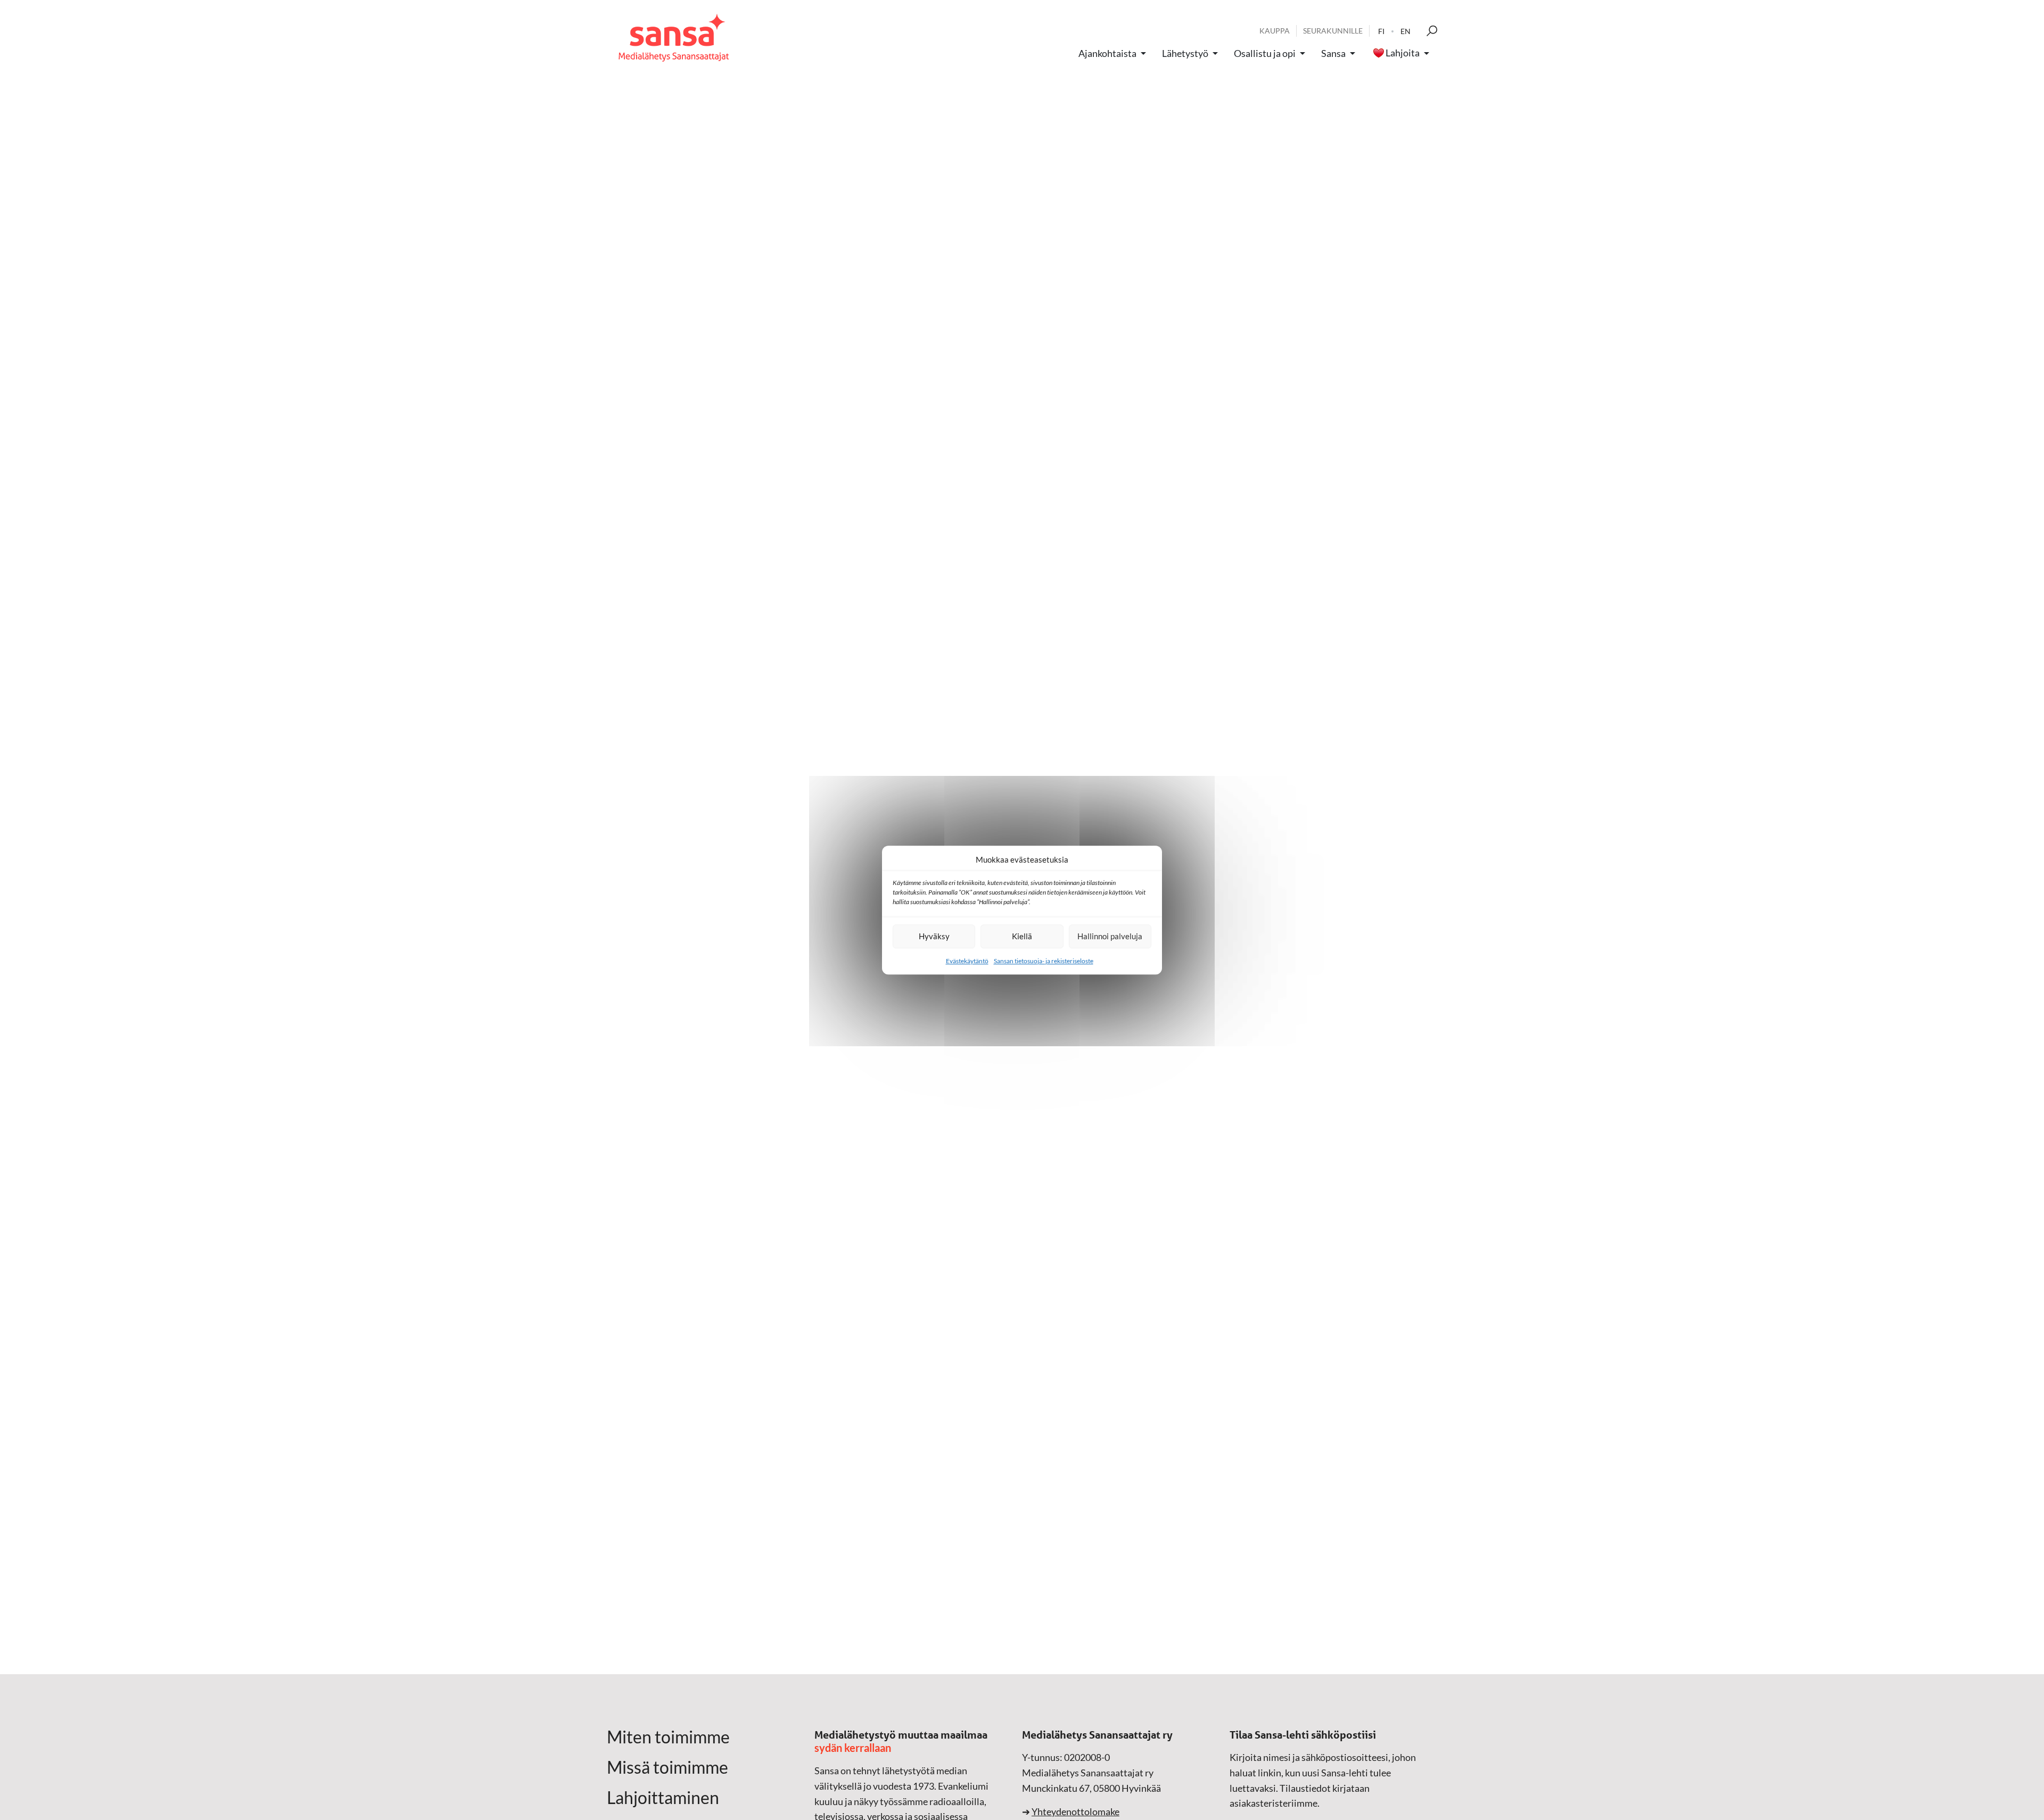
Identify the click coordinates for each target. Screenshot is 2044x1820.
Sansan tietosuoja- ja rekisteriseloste (1044, 961)
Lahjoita (1403, 53)
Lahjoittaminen (663, 1798)
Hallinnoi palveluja (1110, 936)
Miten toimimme (668, 1737)
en (1406, 31)
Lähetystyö (1185, 53)
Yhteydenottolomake (1075, 1811)
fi (1381, 31)
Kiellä (1022, 936)
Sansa (1333, 53)
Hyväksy (934, 936)
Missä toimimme (667, 1767)
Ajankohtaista (1107, 53)
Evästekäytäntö (967, 961)
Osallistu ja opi (1265, 53)
